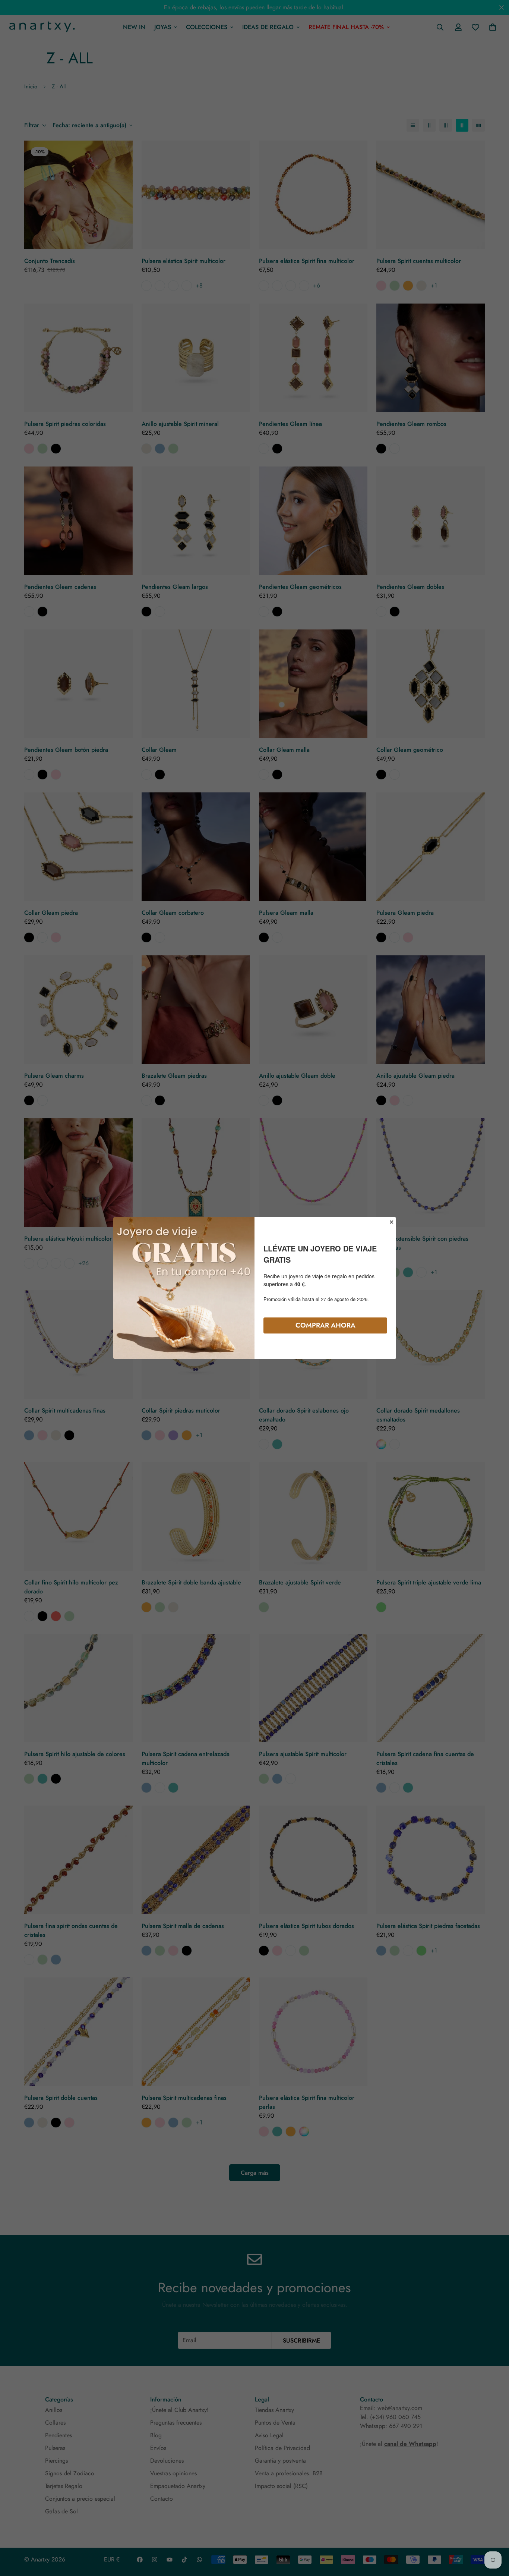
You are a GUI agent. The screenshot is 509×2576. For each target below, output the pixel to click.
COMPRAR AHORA (325, 1325)
